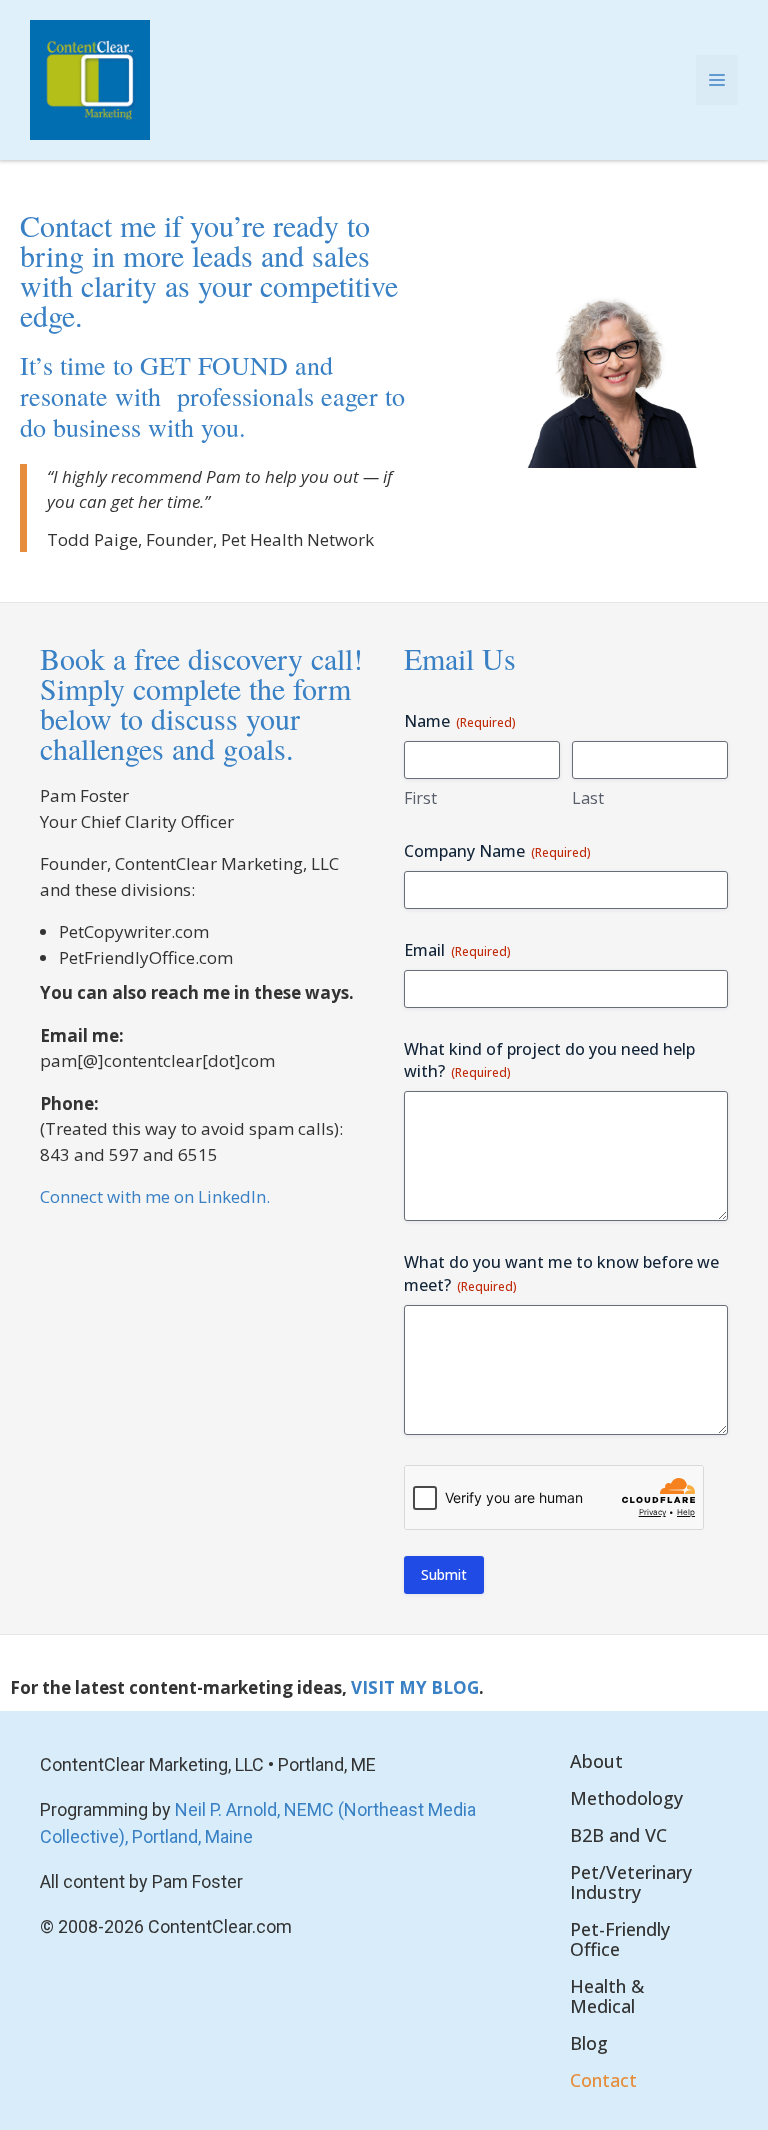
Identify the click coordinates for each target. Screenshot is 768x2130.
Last (588, 798)
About (596, 1761)
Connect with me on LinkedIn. (155, 1196)
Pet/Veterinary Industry (631, 1882)
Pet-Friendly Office (620, 1939)
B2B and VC (618, 1835)
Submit (444, 1574)
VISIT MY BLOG (415, 1687)
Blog (589, 2043)
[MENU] (717, 80)
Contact (603, 2080)
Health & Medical (607, 1996)
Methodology (626, 1798)
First (420, 798)
